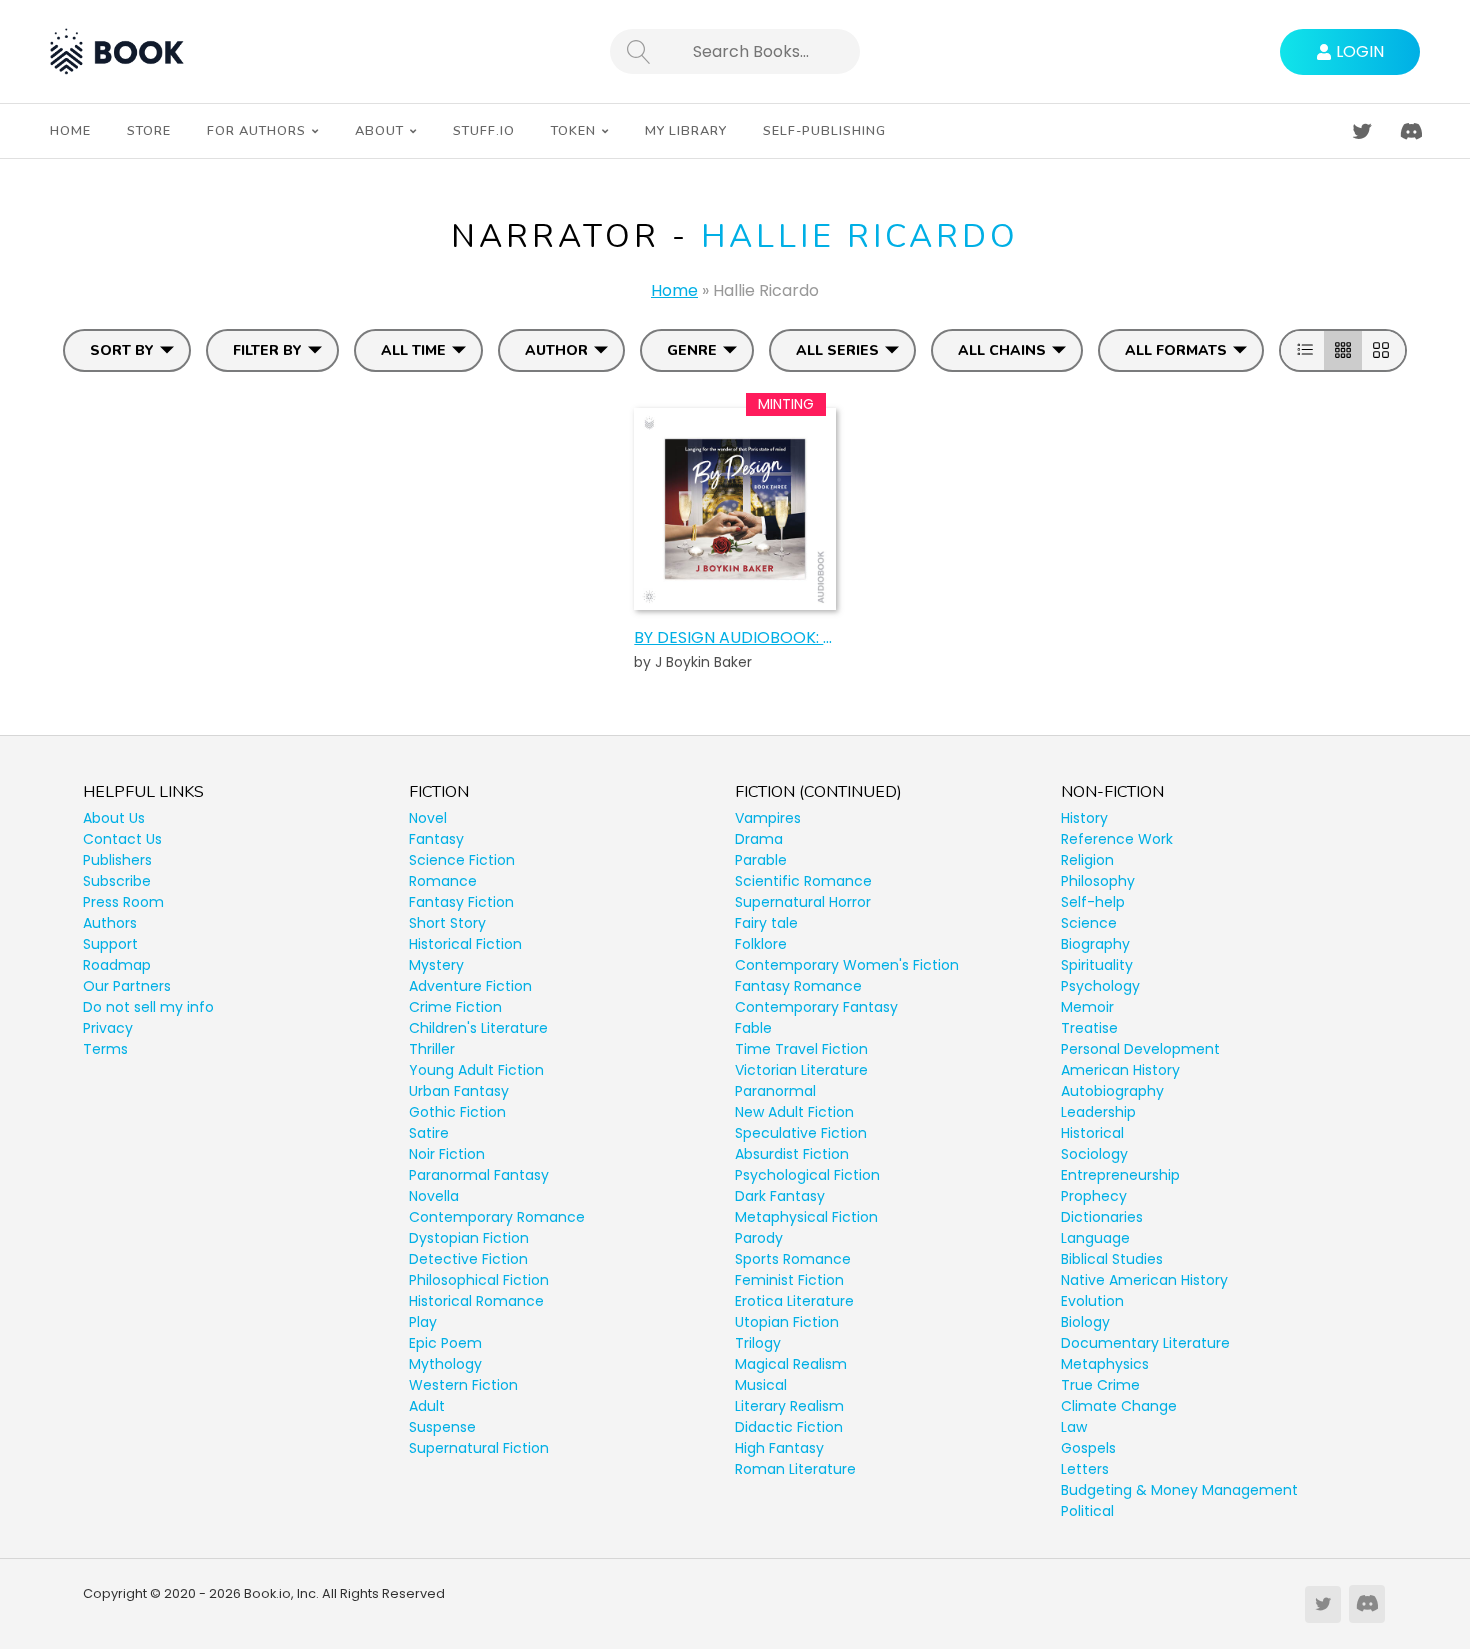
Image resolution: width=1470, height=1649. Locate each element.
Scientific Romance (803, 881)
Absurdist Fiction (792, 1154)
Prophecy (1094, 1196)
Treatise (1089, 1028)
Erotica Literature (794, 1301)
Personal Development (1140, 1049)
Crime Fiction (455, 1007)
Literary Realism (789, 1406)
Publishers (117, 860)
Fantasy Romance (798, 986)
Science (1089, 923)
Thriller (432, 1049)
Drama (759, 839)
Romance (443, 881)
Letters (1085, 1469)
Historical (1092, 1133)
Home (674, 290)
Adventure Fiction (470, 986)
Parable (761, 860)
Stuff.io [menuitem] (484, 131)
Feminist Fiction (789, 1280)
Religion (1087, 860)
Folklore (761, 944)
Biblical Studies (1112, 1259)
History (1084, 818)
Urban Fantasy (459, 1091)
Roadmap (117, 965)
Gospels (1088, 1448)
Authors (110, 923)
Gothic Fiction (457, 1112)
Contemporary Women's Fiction (847, 965)
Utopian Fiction (787, 1322)
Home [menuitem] (70, 131)
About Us (114, 818)
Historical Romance (476, 1301)
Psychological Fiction (807, 1175)
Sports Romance (793, 1259)
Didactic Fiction (789, 1427)
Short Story (447, 923)
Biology (1085, 1322)
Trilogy (758, 1343)
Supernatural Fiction (479, 1448)
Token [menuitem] (573, 131)
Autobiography (1112, 1091)
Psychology (1100, 986)
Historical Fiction (465, 944)
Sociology (1094, 1154)
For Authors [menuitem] (256, 131)
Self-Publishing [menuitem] (824, 131)
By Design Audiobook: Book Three (734, 637)
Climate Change (1119, 1406)
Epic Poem (445, 1343)
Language (1095, 1238)
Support (110, 944)
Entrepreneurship (1120, 1175)
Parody (759, 1238)
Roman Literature (795, 1469)
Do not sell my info (148, 1007)
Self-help (1093, 902)
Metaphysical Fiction (806, 1217)
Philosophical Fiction (479, 1280)
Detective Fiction (468, 1259)
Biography (1095, 944)
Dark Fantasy (780, 1196)
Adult (427, 1406)
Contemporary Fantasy (816, 1007)
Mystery (436, 965)
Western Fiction (463, 1385)
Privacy (108, 1028)
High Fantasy (779, 1448)
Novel (428, 818)
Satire (429, 1133)
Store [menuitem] (149, 131)
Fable (753, 1028)
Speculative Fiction (801, 1133)
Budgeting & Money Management (1179, 1490)
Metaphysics (1105, 1364)
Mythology (445, 1364)
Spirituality (1097, 965)
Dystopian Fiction (469, 1238)
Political (1087, 1511)
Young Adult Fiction (476, 1070)
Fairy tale (766, 923)
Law (1074, 1427)
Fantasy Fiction (461, 902)
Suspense (442, 1427)
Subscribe (117, 881)
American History (1120, 1070)
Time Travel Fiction (801, 1049)
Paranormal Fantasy (479, 1175)
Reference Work (1117, 839)
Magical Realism (791, 1364)
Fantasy (436, 839)
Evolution (1092, 1301)
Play (423, 1322)
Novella (434, 1196)
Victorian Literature (801, 1070)
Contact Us (122, 839)
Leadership (1098, 1112)
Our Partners (127, 986)
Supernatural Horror (803, 902)
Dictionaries (1102, 1217)
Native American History (1144, 1280)
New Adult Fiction (794, 1112)
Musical (761, 1385)
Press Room (123, 902)
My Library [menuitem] (686, 131)
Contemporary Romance (497, 1217)
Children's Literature (478, 1028)
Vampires (768, 818)
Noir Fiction (447, 1154)
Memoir (1087, 1007)
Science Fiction (462, 860)
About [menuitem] (379, 131)
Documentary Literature (1145, 1343)
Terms (105, 1049)
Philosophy (1098, 881)
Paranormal (775, 1091)
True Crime (1100, 1385)
